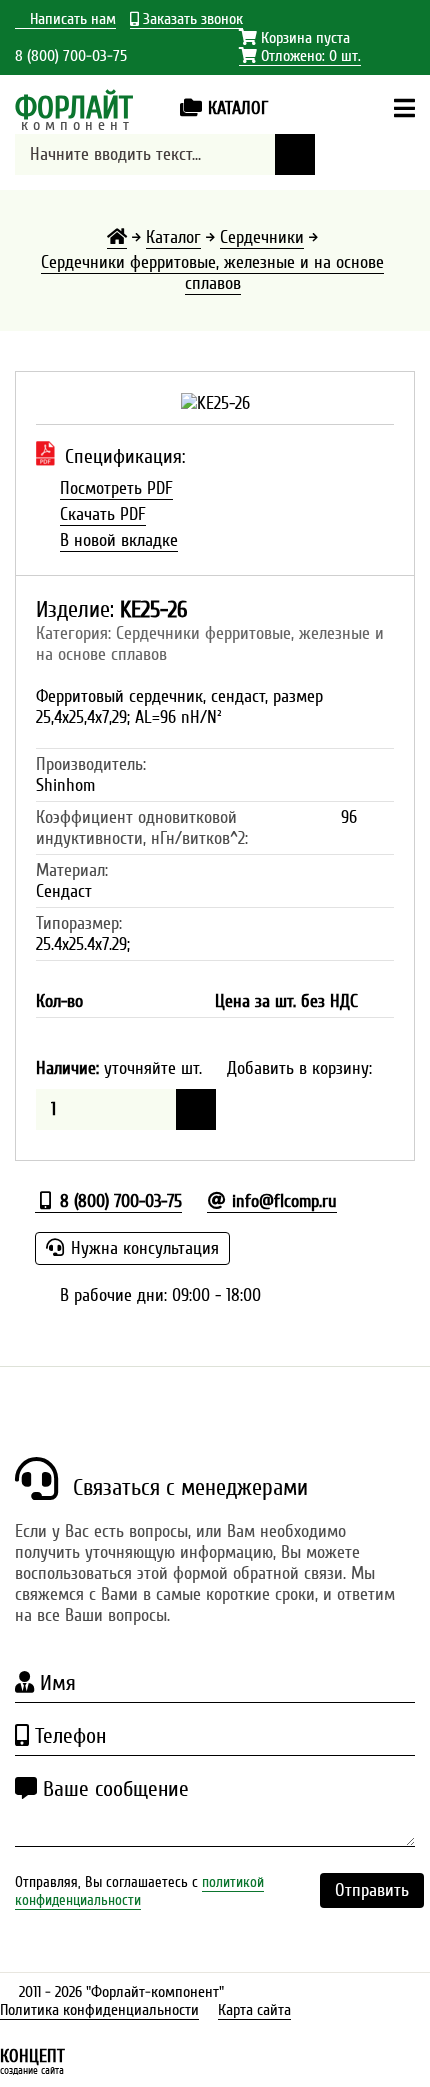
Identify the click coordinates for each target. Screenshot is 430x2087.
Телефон (67, 1736)
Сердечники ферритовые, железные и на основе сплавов (212, 273)
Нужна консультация (142, 1248)
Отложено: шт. (300, 56)
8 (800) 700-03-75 (71, 56)
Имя (55, 1683)
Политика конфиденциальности (99, 2010)
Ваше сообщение (113, 1789)
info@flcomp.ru (282, 1201)
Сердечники (262, 237)
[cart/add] (196, 1109)
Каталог (173, 237)
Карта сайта (254, 2010)
